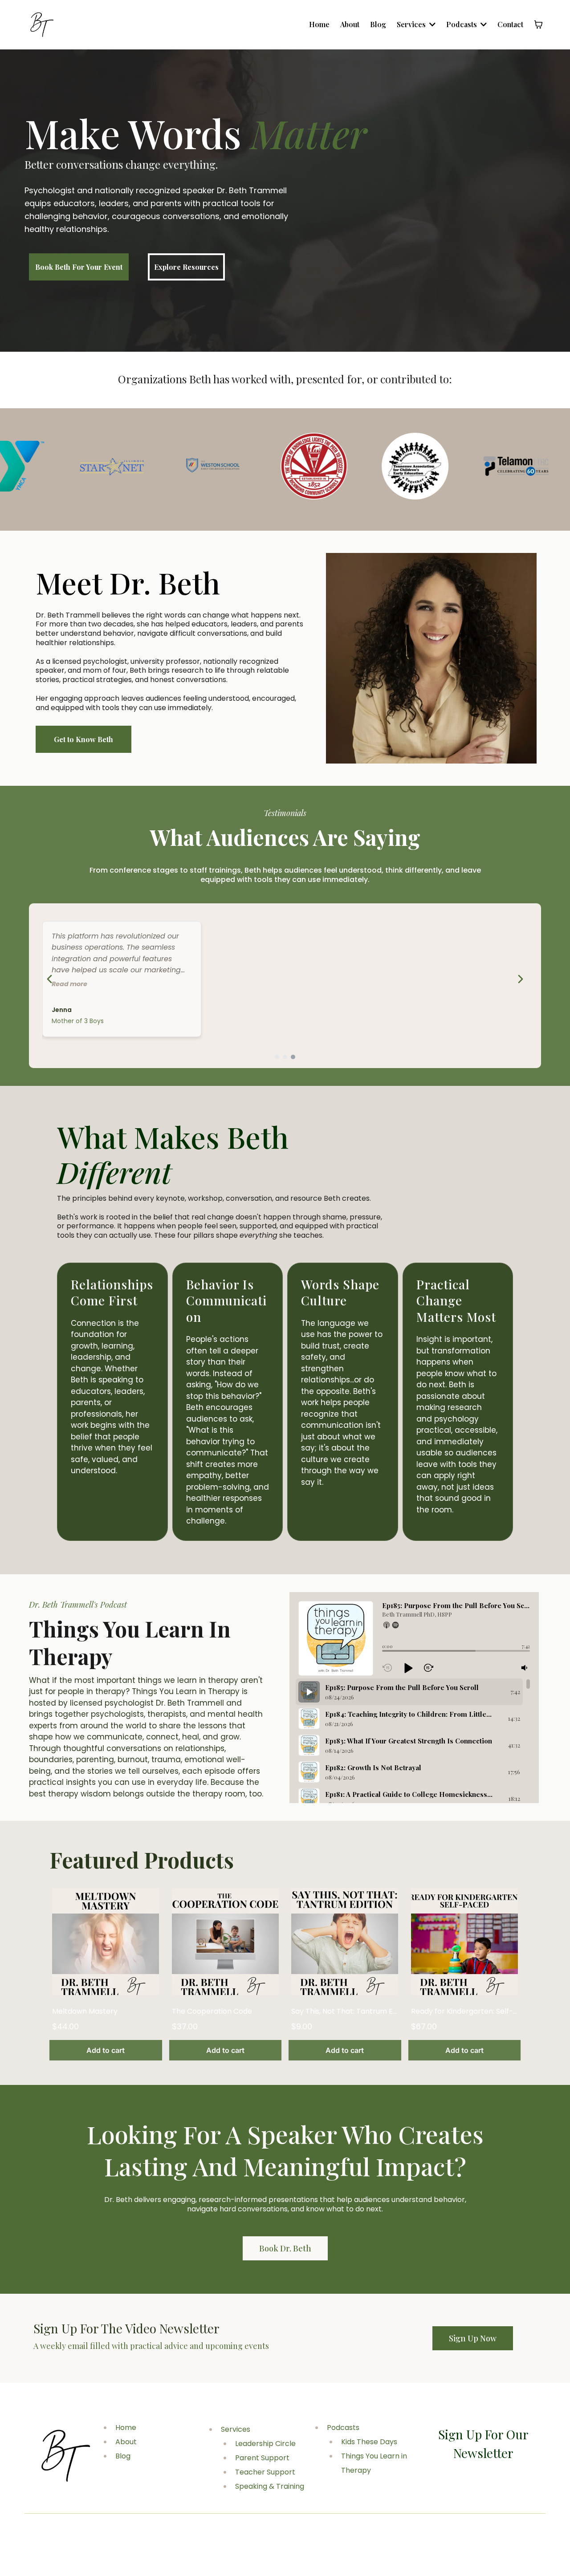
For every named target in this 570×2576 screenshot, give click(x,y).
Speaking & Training (270, 2486)
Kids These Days (369, 2442)
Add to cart (106, 2050)
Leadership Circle (265, 2444)
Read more (69, 984)
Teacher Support (265, 2472)
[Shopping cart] (538, 24)
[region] (413, 1741)
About (126, 2442)
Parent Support (262, 2458)
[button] (387, 1625)
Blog (123, 2456)
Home (126, 2428)
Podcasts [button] (462, 24)
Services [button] (412, 24)
